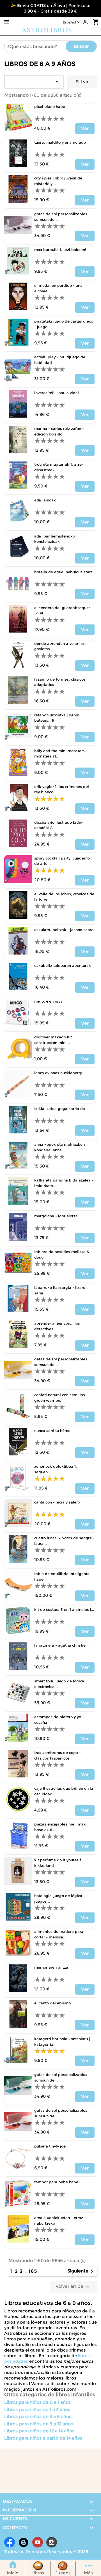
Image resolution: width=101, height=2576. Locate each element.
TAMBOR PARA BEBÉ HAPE (56, 2182)
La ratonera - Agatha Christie (60, 1645)
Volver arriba (73, 2287)
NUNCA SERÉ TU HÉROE (52, 1431)
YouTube (38, 2542)
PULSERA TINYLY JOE (50, 2146)
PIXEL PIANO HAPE (50, 106)
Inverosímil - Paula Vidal (57, 393)
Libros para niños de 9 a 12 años (39, 2424)
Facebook (10, 2542)
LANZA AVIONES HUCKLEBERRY (58, 1073)
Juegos (63, 2573)
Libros (38, 2573)
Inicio (13, 2573)
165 (33, 2271)
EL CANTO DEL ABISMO (52, 2003)
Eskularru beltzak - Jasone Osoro (64, 930)
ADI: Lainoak (45, 500)
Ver (85, 128)
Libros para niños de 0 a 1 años (37, 2402)
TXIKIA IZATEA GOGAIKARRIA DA (60, 1109)
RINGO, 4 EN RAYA (48, 1001)
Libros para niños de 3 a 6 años (38, 2417)
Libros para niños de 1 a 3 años (37, 2410)
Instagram (52, 2542)
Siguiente (81, 2271)
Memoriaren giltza (51, 1967)
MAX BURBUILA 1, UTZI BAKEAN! (60, 250)
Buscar (81, 46)
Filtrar (82, 82)
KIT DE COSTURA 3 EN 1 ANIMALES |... (64, 1609)
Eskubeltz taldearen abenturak (63, 965)
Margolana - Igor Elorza (56, 1216)
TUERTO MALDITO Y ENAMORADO (60, 142)
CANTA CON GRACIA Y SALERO (57, 1502)
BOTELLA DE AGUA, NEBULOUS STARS (63, 572)
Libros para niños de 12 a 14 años (39, 2431)
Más (88, 2573)
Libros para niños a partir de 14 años (43, 2438)
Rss (24, 2542)
